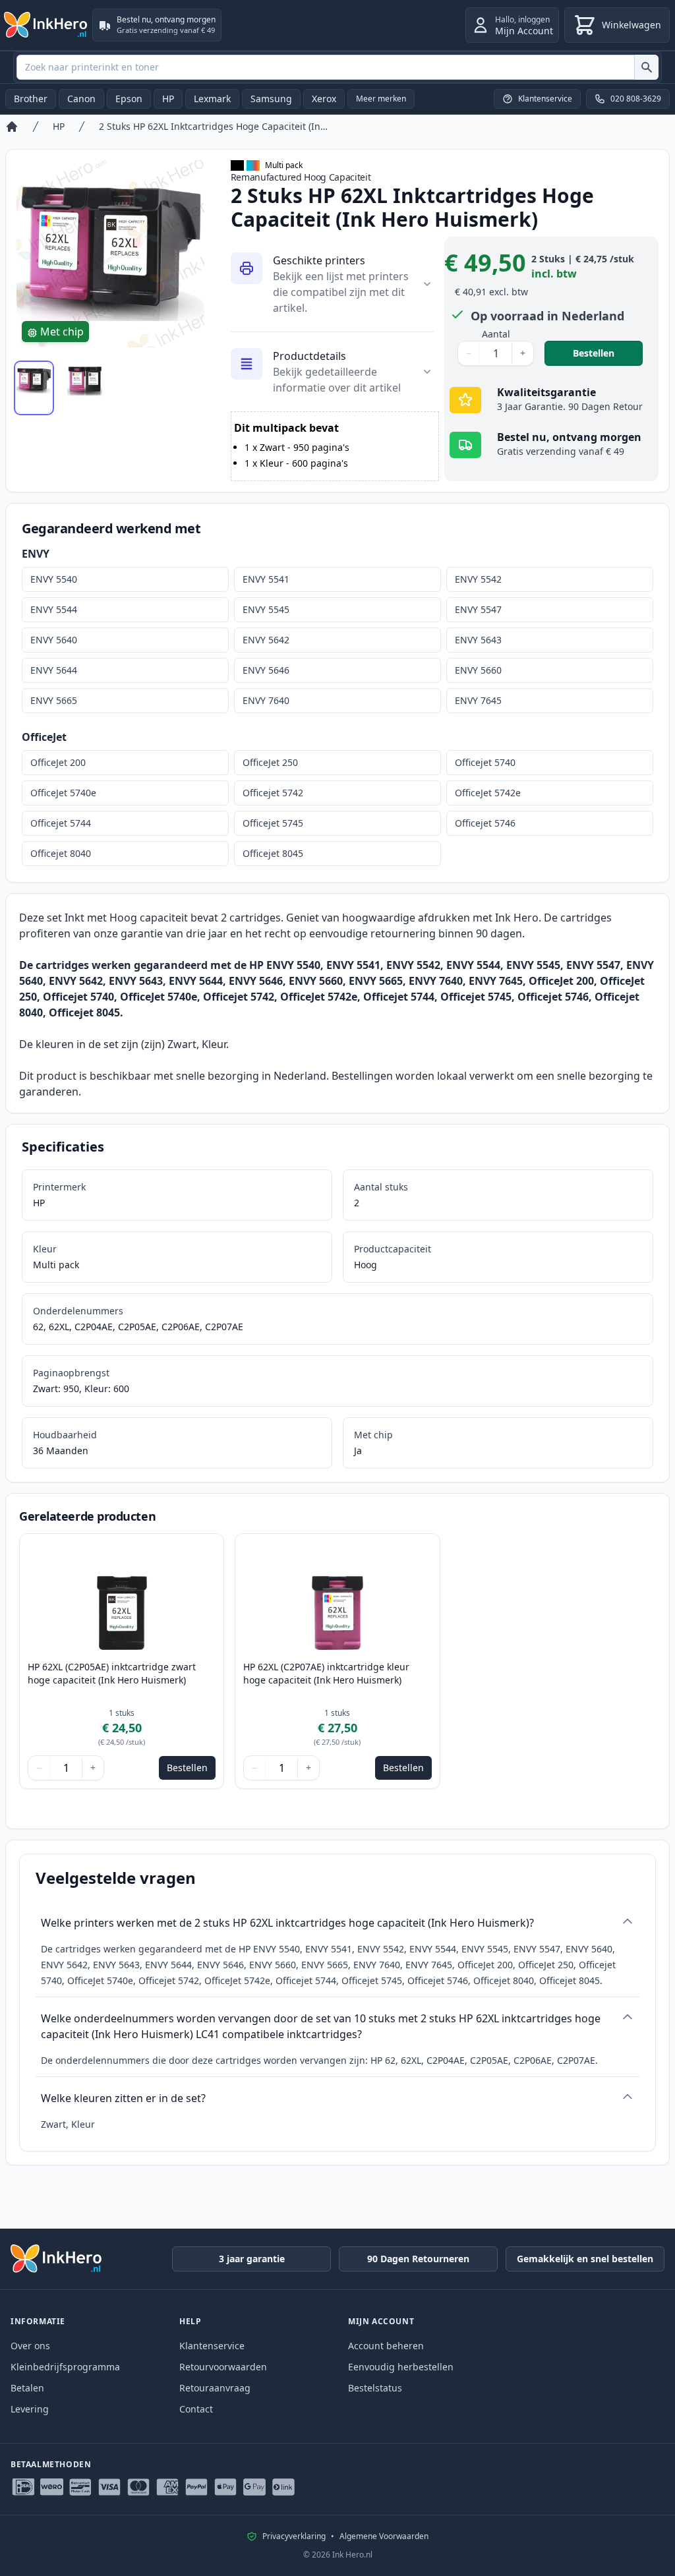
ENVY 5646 (266, 670)
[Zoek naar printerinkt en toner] (646, 67)
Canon (81, 99)
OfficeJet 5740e (63, 793)
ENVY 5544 (54, 609)
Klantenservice (212, 2346)
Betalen (27, 2388)
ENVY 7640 (266, 700)
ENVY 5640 (54, 640)
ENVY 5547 (478, 609)
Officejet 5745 (273, 823)
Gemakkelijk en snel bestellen (585, 2259)
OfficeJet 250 (270, 762)
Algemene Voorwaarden (384, 2536)
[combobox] (337, 67)
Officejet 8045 (273, 853)
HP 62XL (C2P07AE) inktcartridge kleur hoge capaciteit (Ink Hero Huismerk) (326, 1673)
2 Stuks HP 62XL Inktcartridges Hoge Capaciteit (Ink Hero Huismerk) (214, 126)
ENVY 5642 (266, 640)
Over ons (30, 2346)
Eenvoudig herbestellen (401, 2367)
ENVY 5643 (478, 640)
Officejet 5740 (485, 762)
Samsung (271, 99)
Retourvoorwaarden (223, 2367)
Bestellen (608, 353)
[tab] (34, 388)
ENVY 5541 (266, 579)
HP (168, 99)
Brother (31, 99)
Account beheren (386, 2346)
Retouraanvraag (215, 2388)
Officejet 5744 (61, 823)
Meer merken (381, 99)
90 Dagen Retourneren (418, 2259)
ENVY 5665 (54, 700)
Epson (129, 99)
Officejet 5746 (485, 823)
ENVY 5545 (266, 609)
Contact (196, 2409)
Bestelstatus (375, 2388)
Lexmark (212, 99)
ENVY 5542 (478, 579)
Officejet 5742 (273, 793)
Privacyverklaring (294, 2536)
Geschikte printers (319, 260)
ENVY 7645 (478, 700)
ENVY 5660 (478, 670)
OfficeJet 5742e (488, 793)
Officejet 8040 (61, 853)
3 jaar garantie (252, 2259)
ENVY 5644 (54, 670)
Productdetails (309, 356)
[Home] (12, 127)
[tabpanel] (110, 254)
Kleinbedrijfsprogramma (65, 2367)
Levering (30, 2409)
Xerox (324, 99)
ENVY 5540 (54, 579)
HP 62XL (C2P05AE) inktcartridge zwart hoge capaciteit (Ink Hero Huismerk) (112, 1673)
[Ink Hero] (46, 25)
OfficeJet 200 (58, 762)
